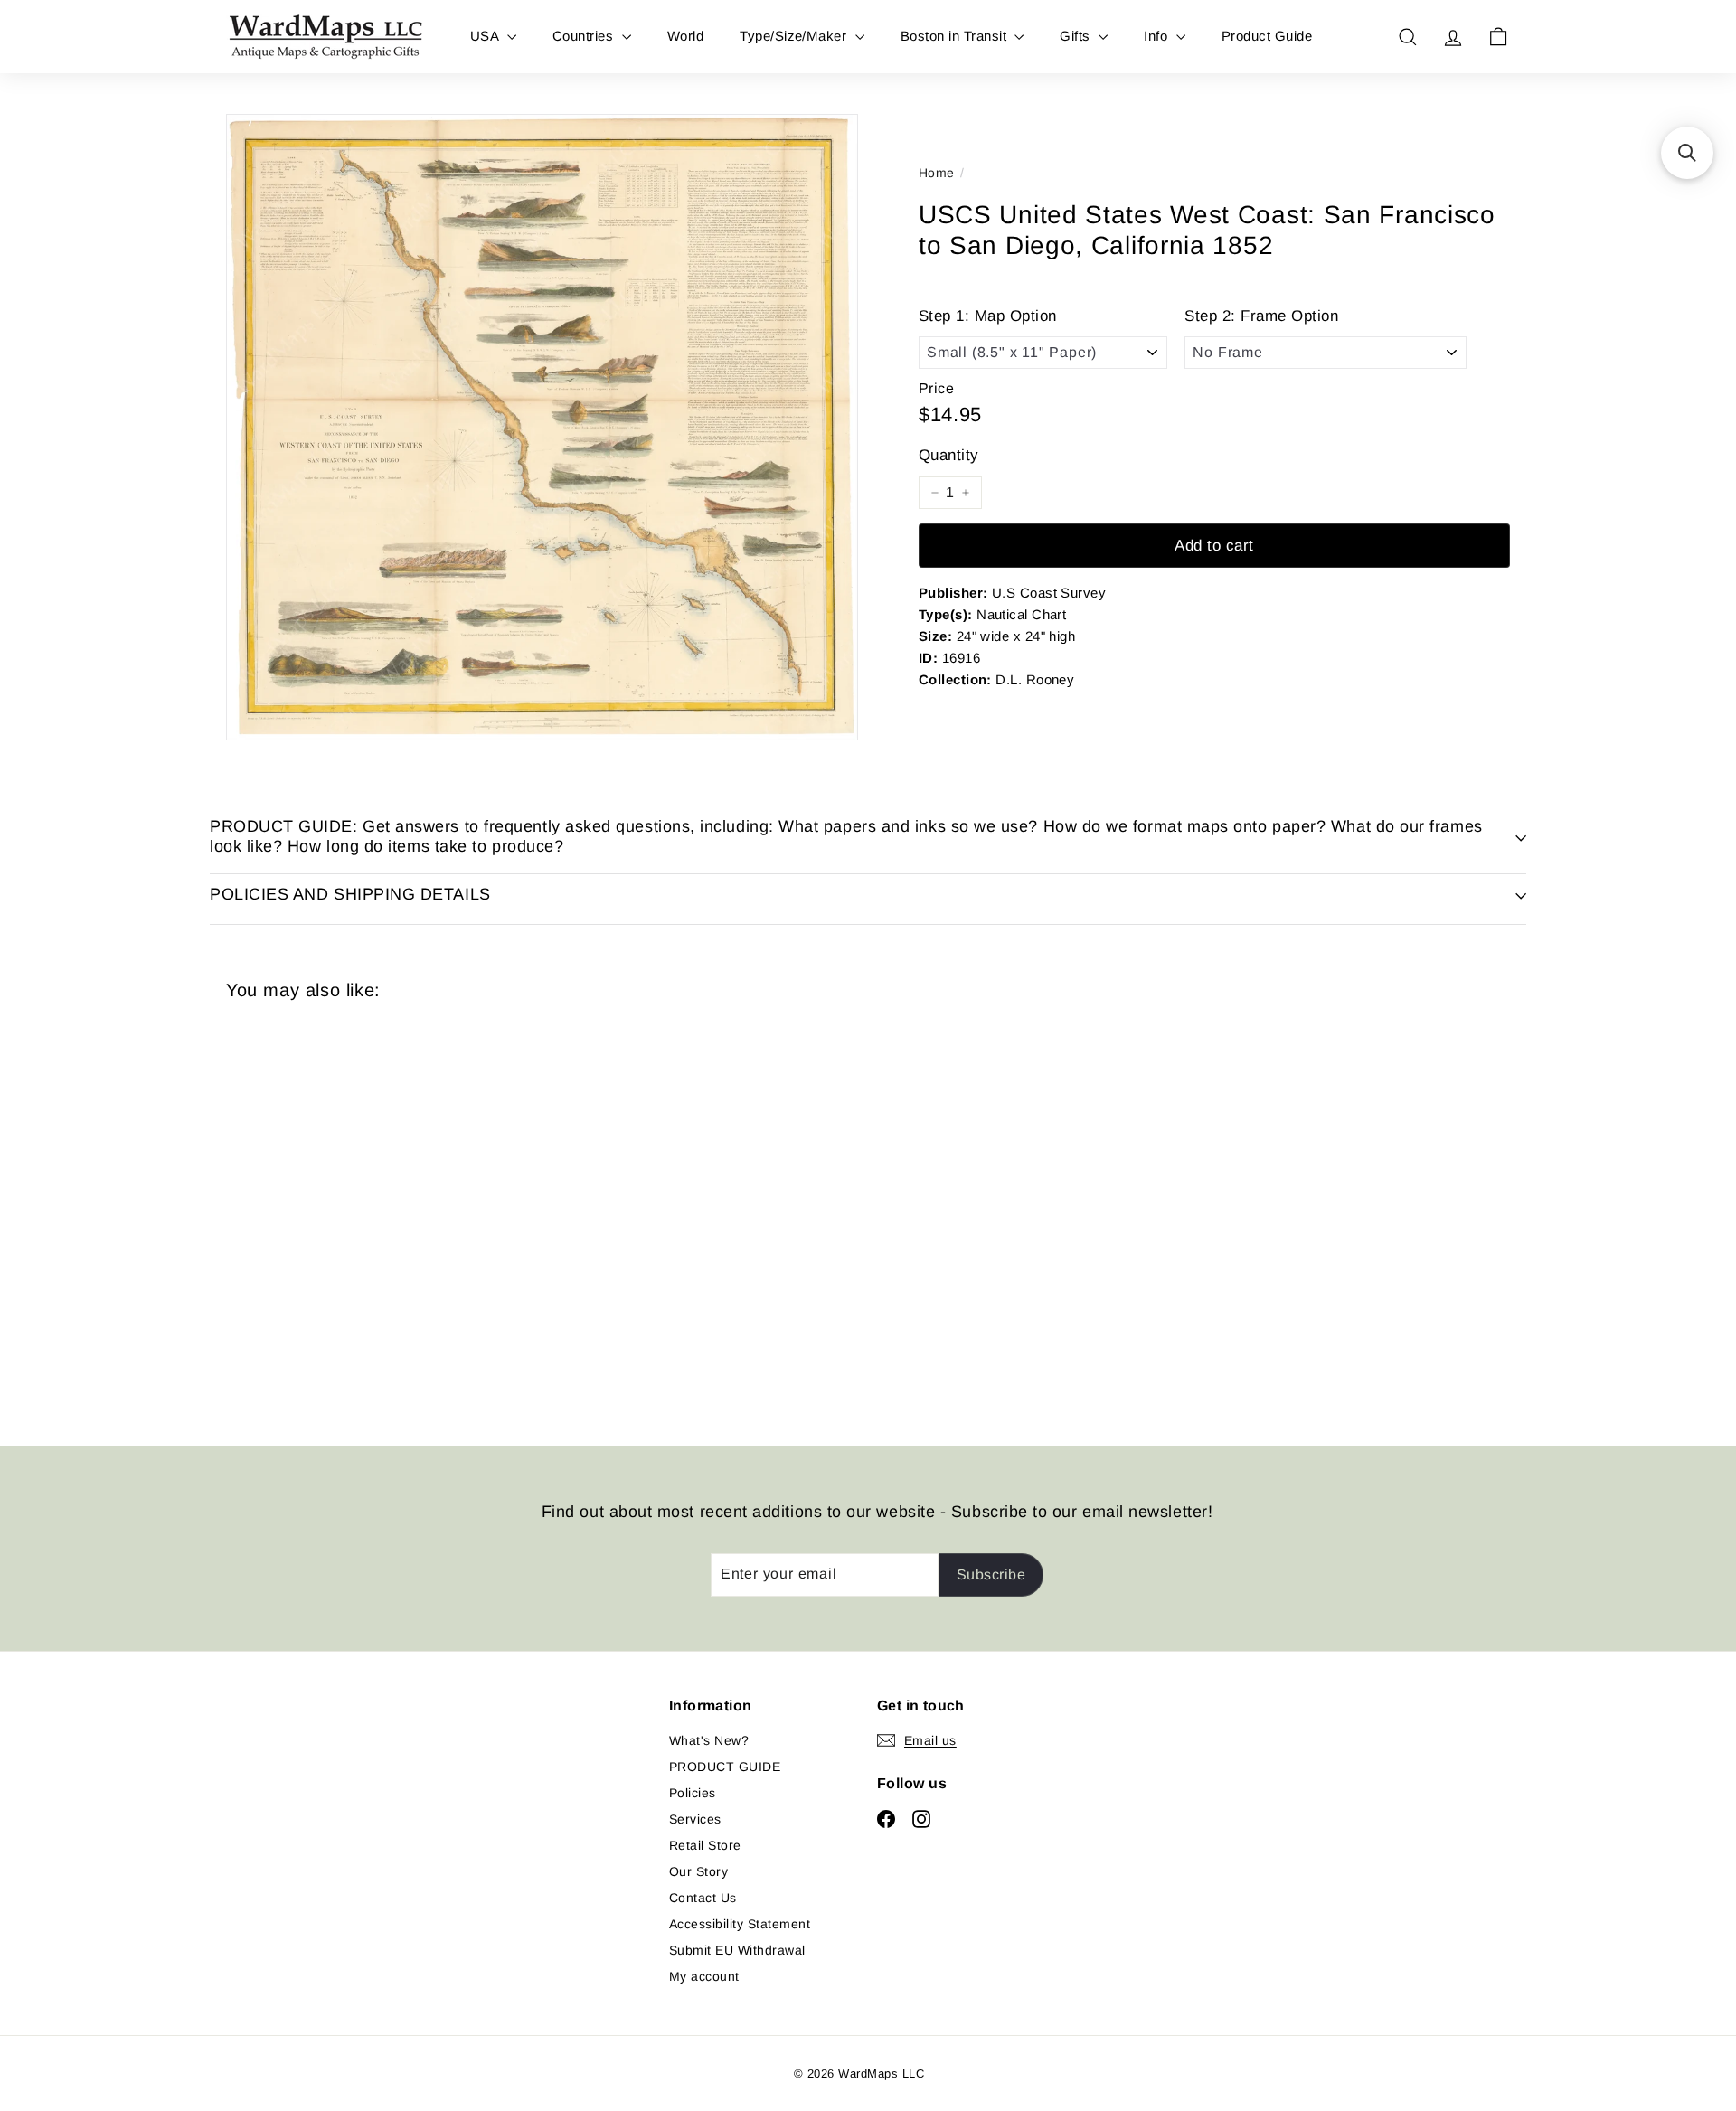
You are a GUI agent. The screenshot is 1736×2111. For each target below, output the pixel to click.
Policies (693, 1793)
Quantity (949, 455)
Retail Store (705, 1845)
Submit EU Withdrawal (737, 1950)
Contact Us (703, 1898)
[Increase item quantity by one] (966, 493)
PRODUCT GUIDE (725, 1767)
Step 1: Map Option (988, 316)
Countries (585, 36)
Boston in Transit (956, 36)
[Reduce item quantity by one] (935, 493)
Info (1157, 36)
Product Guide (1267, 36)
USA (486, 36)
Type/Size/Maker (795, 36)
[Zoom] (542, 427)
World (685, 36)
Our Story (698, 1871)
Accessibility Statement (740, 1924)
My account (704, 1976)
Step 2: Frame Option (1261, 316)
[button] (1687, 153)
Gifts (1077, 36)
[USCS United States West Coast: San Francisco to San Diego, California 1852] (325, 1210)
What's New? (709, 1740)
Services (695, 1819)
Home (937, 173)
